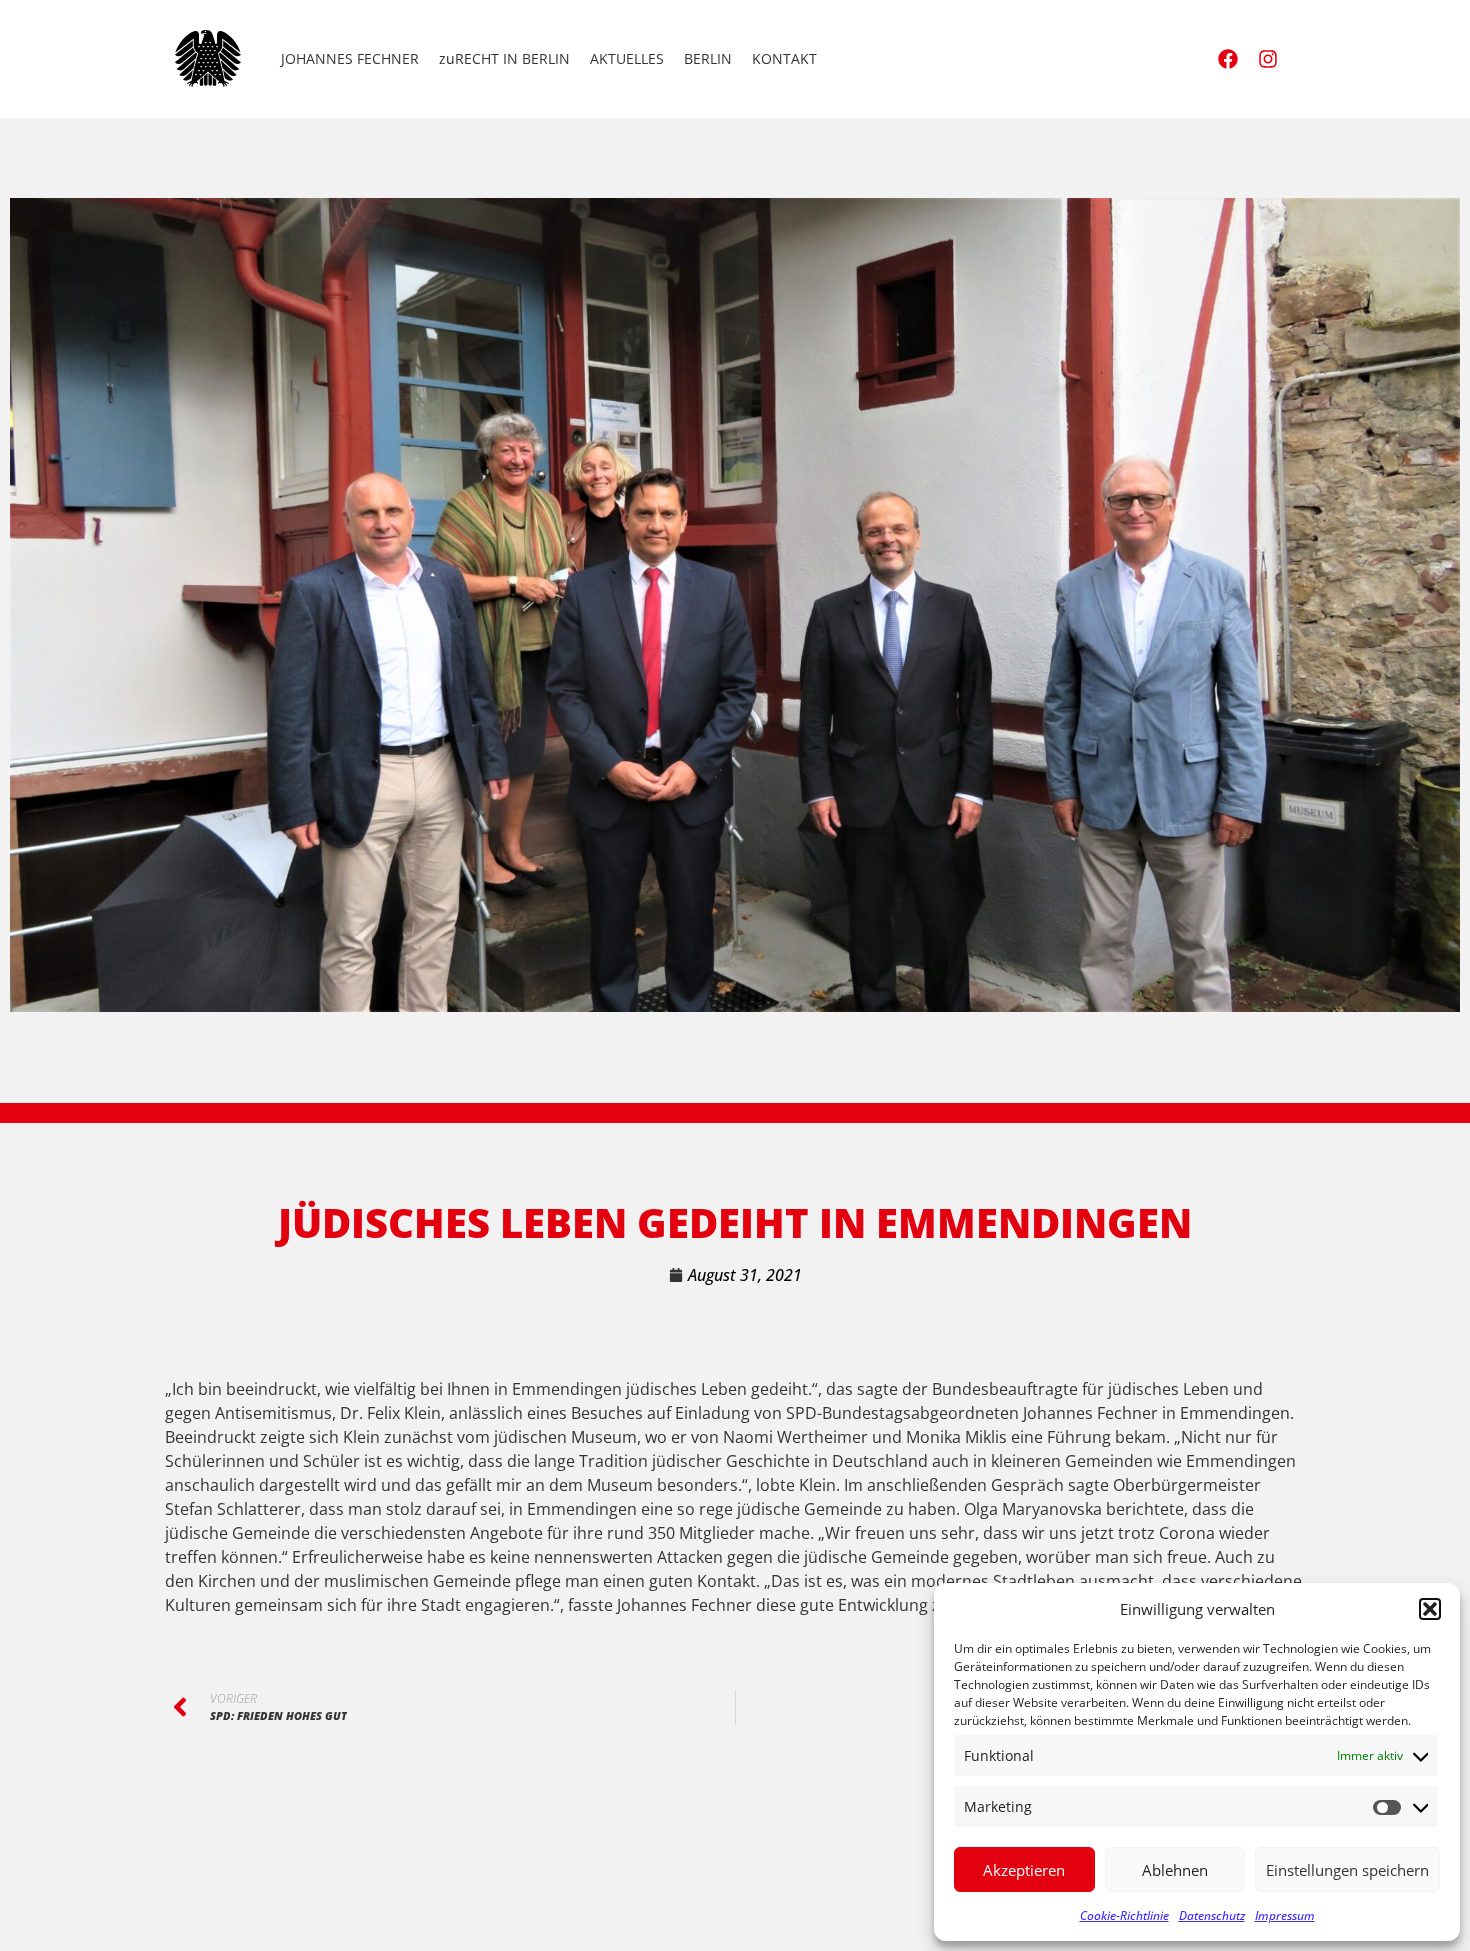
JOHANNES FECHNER (350, 58)
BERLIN (708, 58)
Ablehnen (1175, 1870)
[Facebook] (1228, 59)
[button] (1430, 1609)
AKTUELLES (627, 58)
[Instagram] (1268, 59)
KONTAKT (784, 58)
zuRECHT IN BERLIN (504, 58)
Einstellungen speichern (1347, 1870)
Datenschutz (1212, 1915)
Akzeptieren (1024, 1870)
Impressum (1285, 1915)
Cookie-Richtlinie (1124, 1915)
